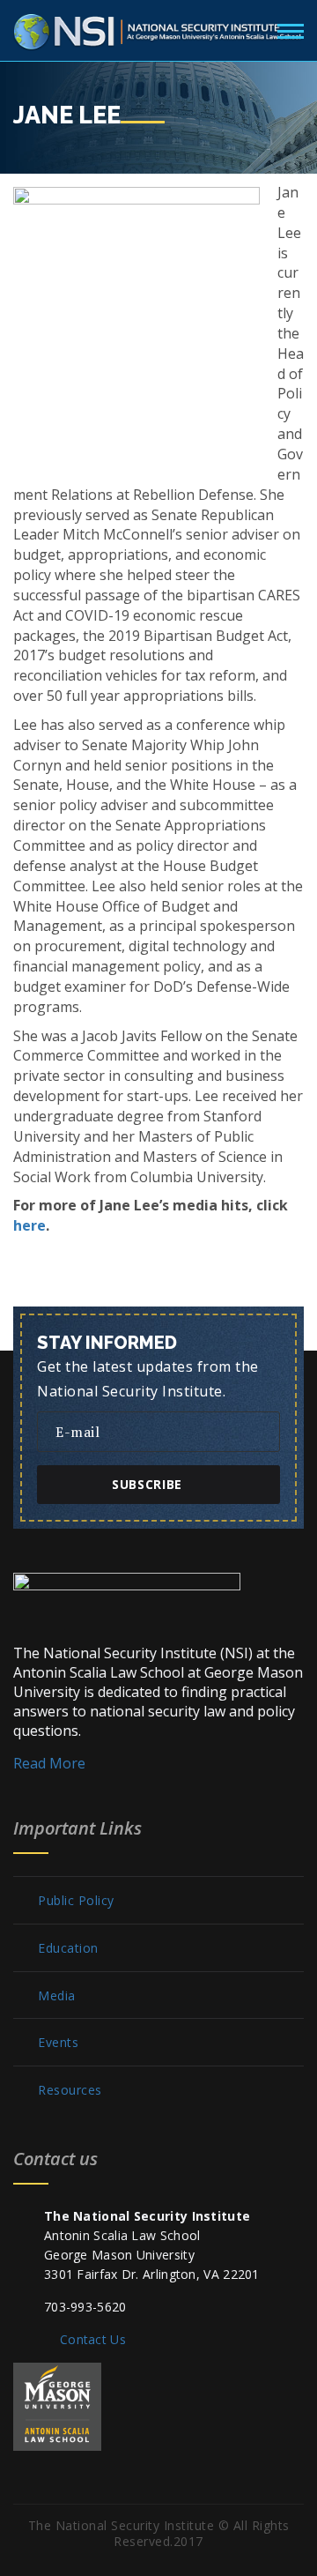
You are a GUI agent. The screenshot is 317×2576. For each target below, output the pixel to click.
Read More (49, 1763)
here (29, 1225)
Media (57, 1996)
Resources (70, 2090)
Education (68, 1948)
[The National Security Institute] (158, 28)
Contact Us (93, 2339)
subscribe (147, 1484)
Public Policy (76, 1901)
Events (58, 2043)
